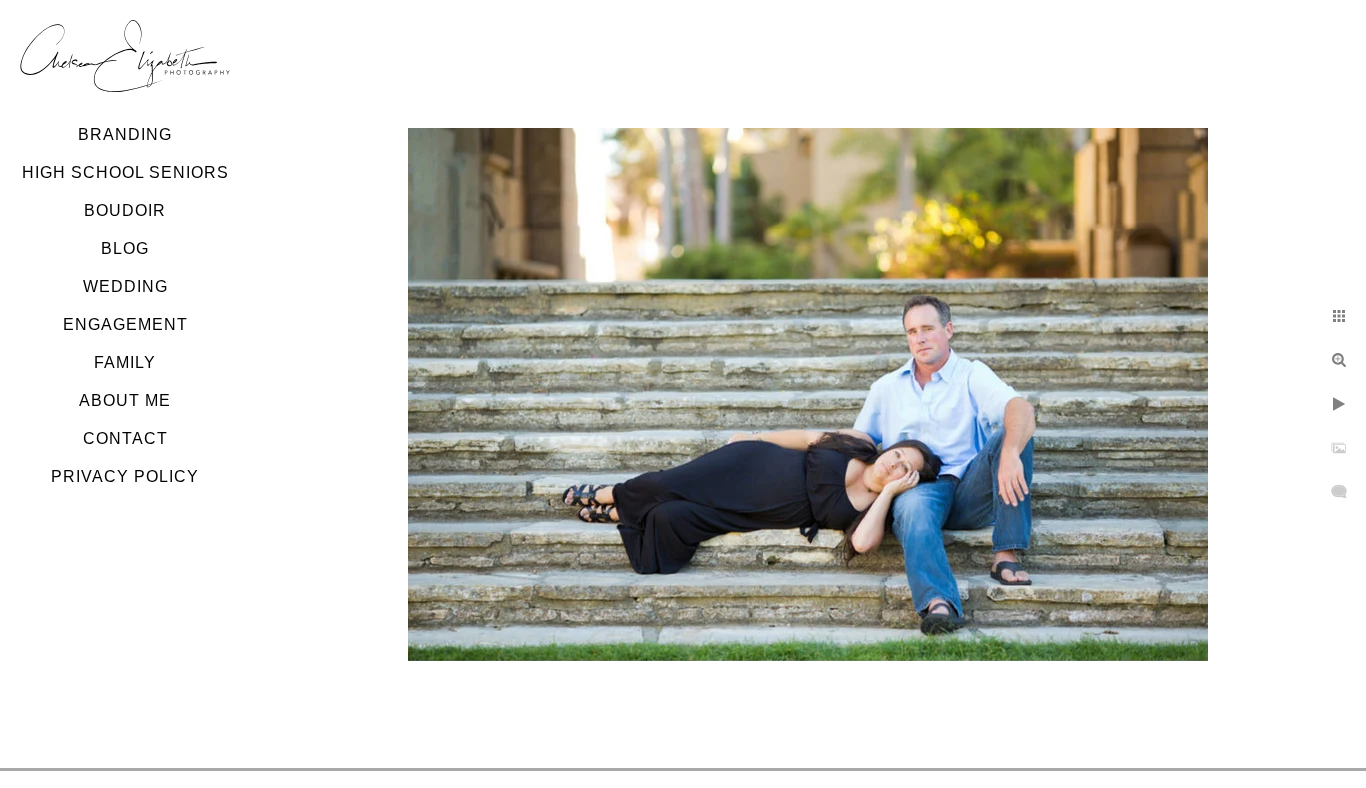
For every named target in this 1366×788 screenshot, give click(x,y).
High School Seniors (125, 172)
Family (125, 362)
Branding (125, 134)
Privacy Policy (125, 476)
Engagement (125, 324)
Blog (125, 248)
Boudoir (125, 210)
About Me (125, 400)
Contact (125, 438)
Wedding (125, 286)
